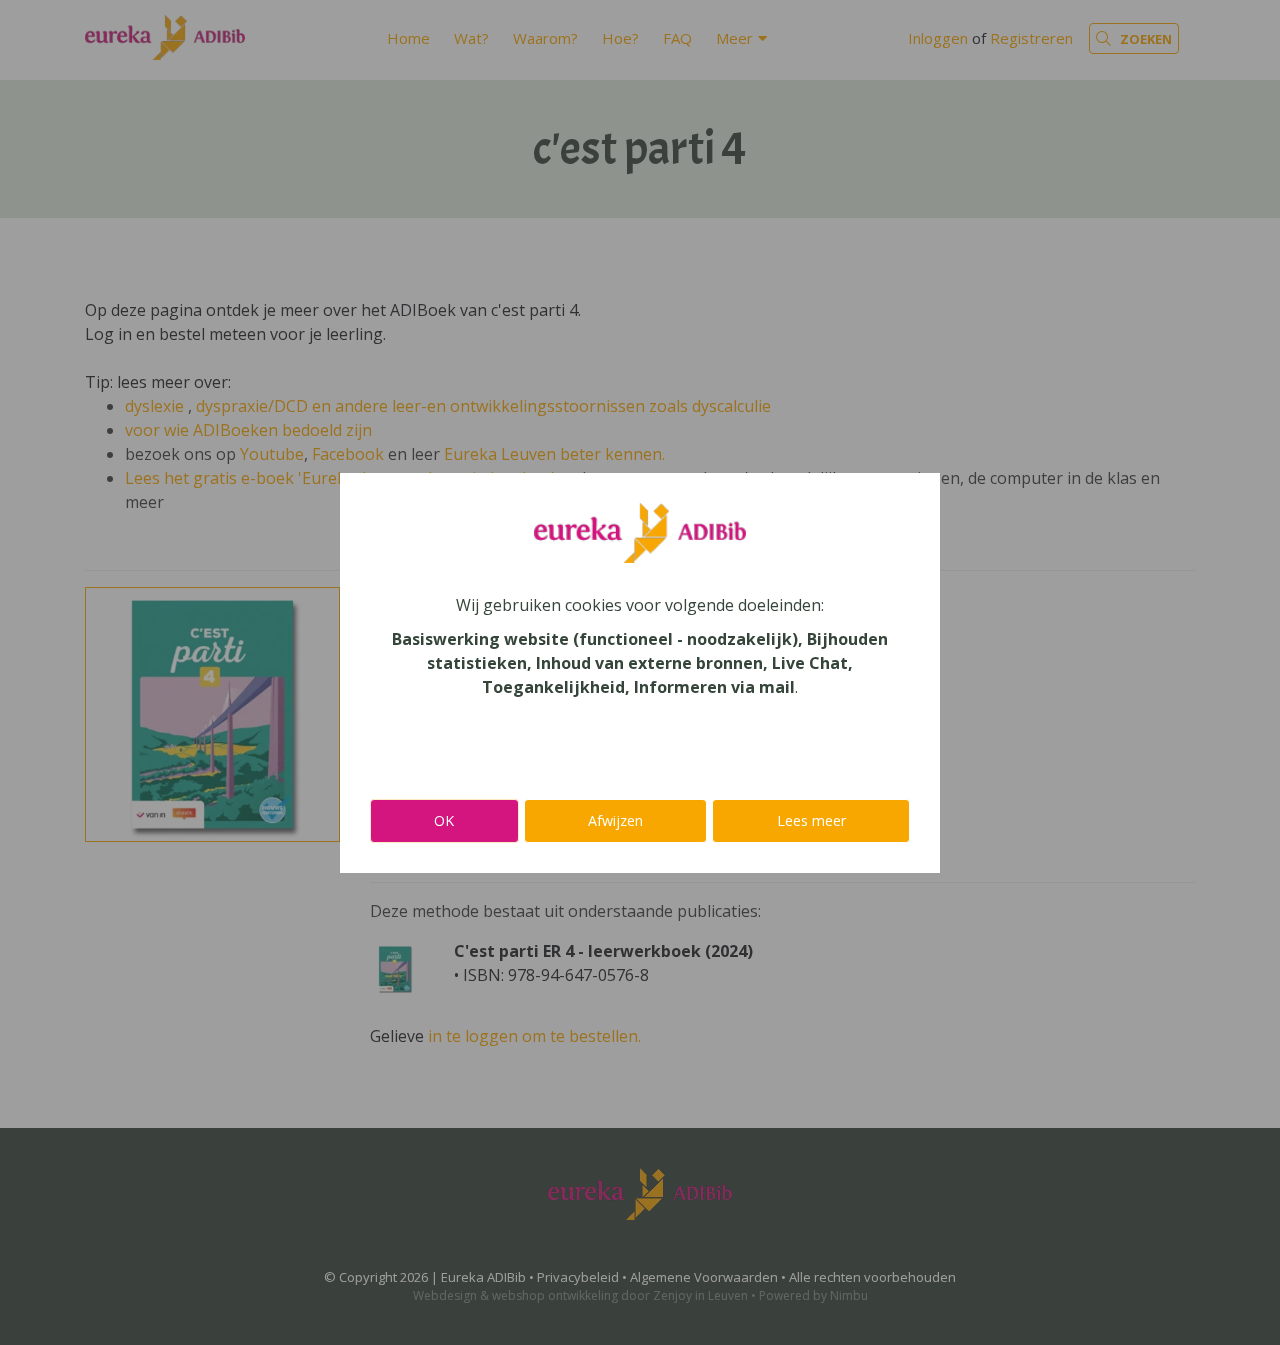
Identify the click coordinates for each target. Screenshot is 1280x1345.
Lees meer (811, 820)
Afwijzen (615, 820)
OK (444, 820)
